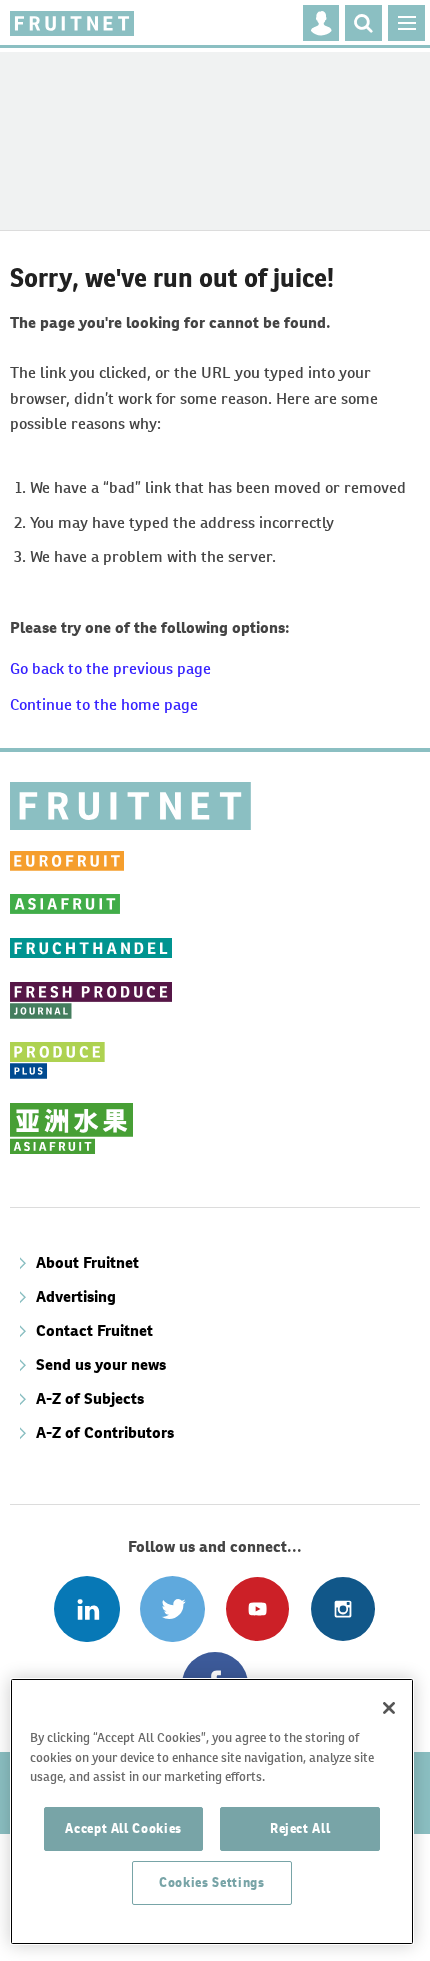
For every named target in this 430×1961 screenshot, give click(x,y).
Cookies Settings (212, 1882)
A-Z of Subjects (90, 1398)
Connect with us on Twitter (172, 1608)
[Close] (389, 1708)
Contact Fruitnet (94, 1330)
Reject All (300, 1828)
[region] (212, 1811)
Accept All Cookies (123, 1828)
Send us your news (101, 1364)
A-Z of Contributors (105, 1432)
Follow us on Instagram (342, 1608)
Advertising (76, 1296)
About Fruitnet (87, 1262)
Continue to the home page (104, 704)
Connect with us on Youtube (257, 1608)
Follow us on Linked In (86, 1608)
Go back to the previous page (110, 668)
